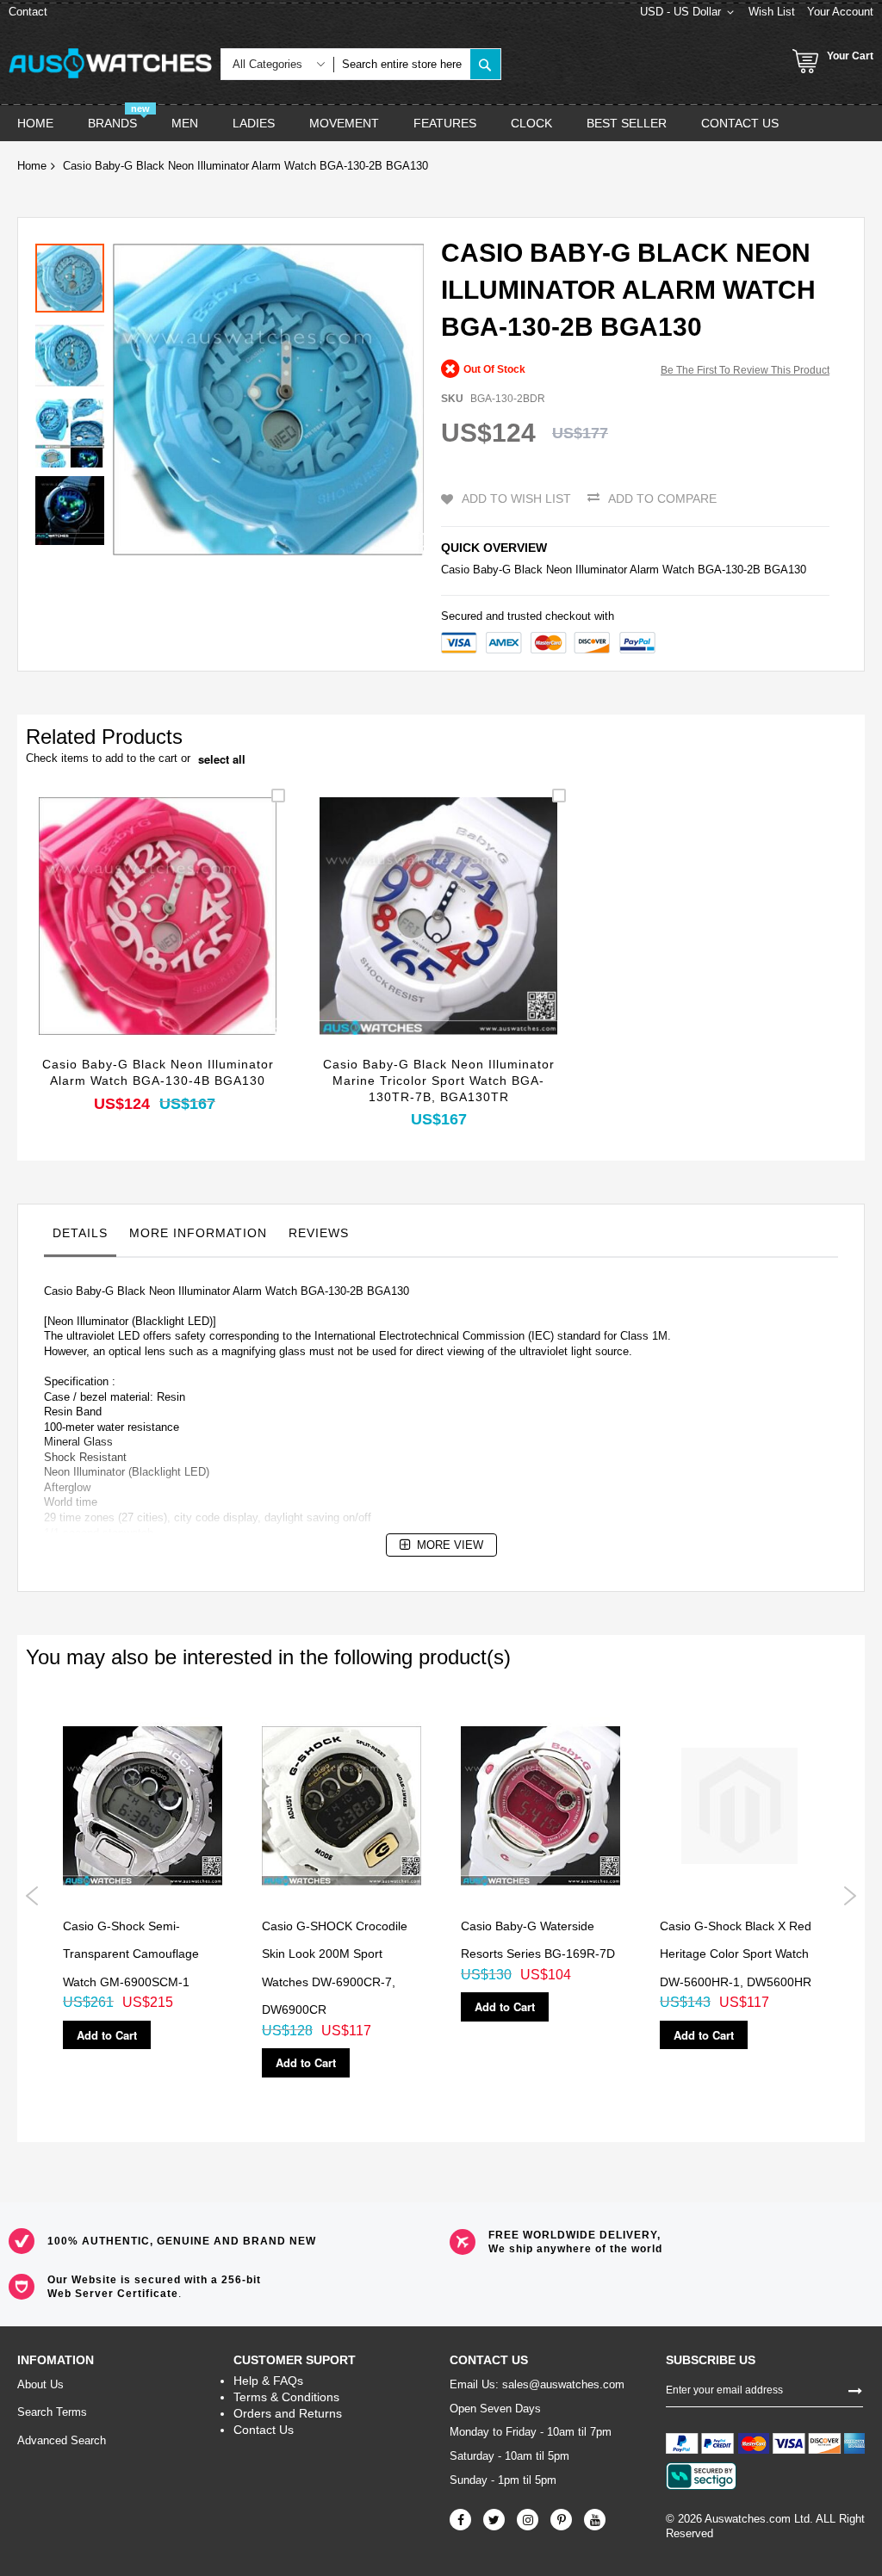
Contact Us (264, 2430)
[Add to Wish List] (158, 939)
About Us (40, 2384)
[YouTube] (595, 2520)
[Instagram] (528, 2520)
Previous (32, 1896)
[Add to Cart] (118, 939)
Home (32, 166)
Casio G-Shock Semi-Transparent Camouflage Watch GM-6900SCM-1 (131, 1954)
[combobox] (402, 64)
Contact (28, 12)
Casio (455, 570)
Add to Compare (662, 498)
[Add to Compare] (199, 939)
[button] (74, 351)
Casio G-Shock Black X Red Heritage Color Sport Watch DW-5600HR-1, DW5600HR (736, 1954)
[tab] (80, 1237)
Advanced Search (62, 2440)
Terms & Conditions (286, 2397)
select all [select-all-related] (222, 759)
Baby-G (492, 570)
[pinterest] (561, 2520)
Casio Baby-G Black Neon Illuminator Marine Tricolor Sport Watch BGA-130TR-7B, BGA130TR (439, 1081)
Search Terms (52, 2412)
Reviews (319, 1233)
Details (80, 1233)
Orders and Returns (288, 2413)
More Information (198, 1233)
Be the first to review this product (745, 370)
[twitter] (494, 2520)
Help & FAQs (268, 2381)
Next (850, 1896)
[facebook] (460, 2520)
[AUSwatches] (110, 63)
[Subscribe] (855, 2389)
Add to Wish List (516, 498)
